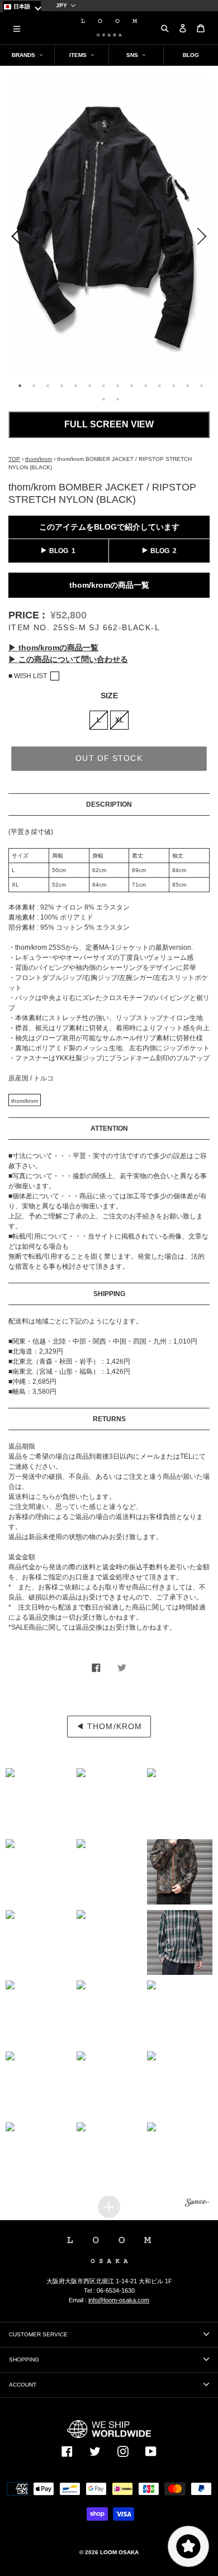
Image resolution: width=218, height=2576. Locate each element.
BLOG (59, 551)
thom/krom (39, 459)
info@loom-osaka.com (119, 2300)
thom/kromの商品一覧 (109, 585)
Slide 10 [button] (145, 385)
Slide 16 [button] (117, 399)
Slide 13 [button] (187, 385)
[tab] (18, 384)
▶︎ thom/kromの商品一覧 (53, 647)
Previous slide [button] (14, 239)
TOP (14, 459)
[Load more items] (109, 2207)
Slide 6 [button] (89, 385)
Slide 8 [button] (117, 385)
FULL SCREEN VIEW (109, 424)
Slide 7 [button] (103, 385)
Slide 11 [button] (159, 385)
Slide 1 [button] (20, 385)
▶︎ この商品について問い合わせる (68, 659)
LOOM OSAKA (119, 2552)
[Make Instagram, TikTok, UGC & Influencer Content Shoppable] (197, 2204)
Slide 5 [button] (75, 385)
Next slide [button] (204, 239)
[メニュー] (17, 28)
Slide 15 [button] (103, 399)
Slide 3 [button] (48, 385)
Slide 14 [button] (201, 385)
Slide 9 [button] (131, 385)
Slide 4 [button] (61, 385)
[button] (38, 1801)
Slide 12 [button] (173, 385)
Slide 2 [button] (34, 385)
